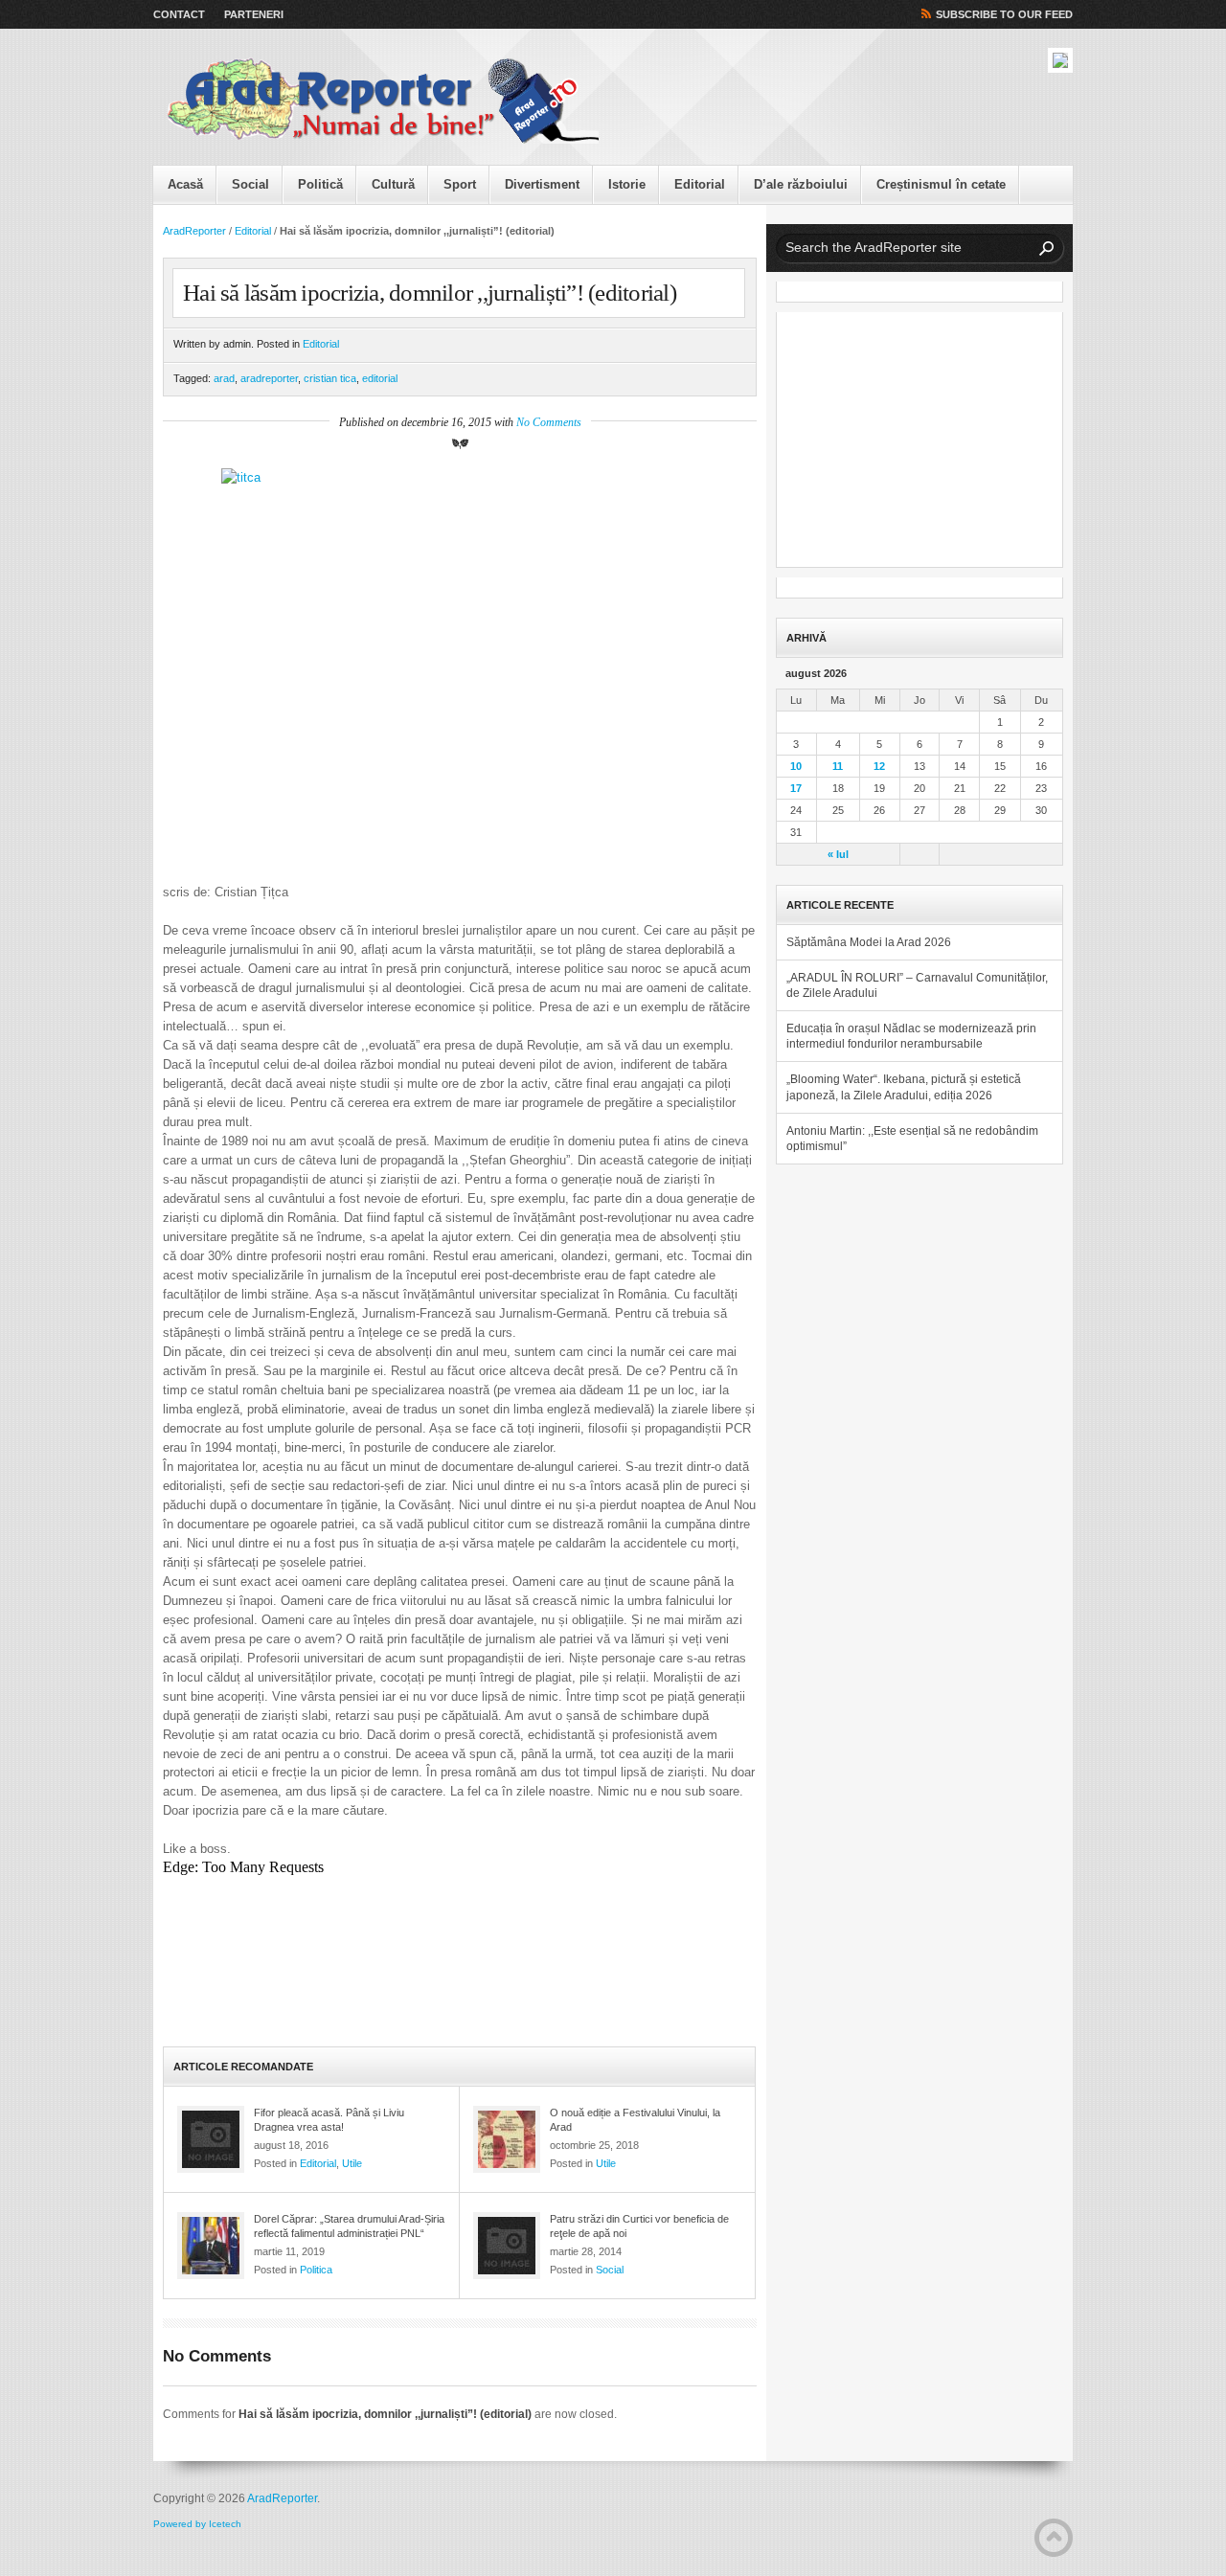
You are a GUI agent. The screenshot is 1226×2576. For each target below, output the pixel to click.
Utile (352, 2163)
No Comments (549, 422)
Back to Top (1054, 2538)
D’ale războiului (801, 184)
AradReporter (194, 231)
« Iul (838, 854)
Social (250, 184)
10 (796, 766)
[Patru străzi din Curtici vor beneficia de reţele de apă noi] (507, 2246)
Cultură (393, 184)
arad (224, 378)
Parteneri (254, 14)
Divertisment (542, 184)
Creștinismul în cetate (941, 184)
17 (796, 788)
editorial (380, 378)
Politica (316, 2270)
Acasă (185, 184)
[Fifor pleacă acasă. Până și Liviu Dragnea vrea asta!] (211, 2139)
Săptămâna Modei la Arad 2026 (869, 942)
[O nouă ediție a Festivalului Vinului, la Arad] (507, 2139)
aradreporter (269, 378)
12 (879, 766)
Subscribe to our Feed (1004, 14)
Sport (460, 184)
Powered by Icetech (197, 2524)
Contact (179, 14)
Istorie (627, 184)
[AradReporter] (383, 102)
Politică (320, 184)
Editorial (700, 184)
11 (838, 766)
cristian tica (330, 378)
